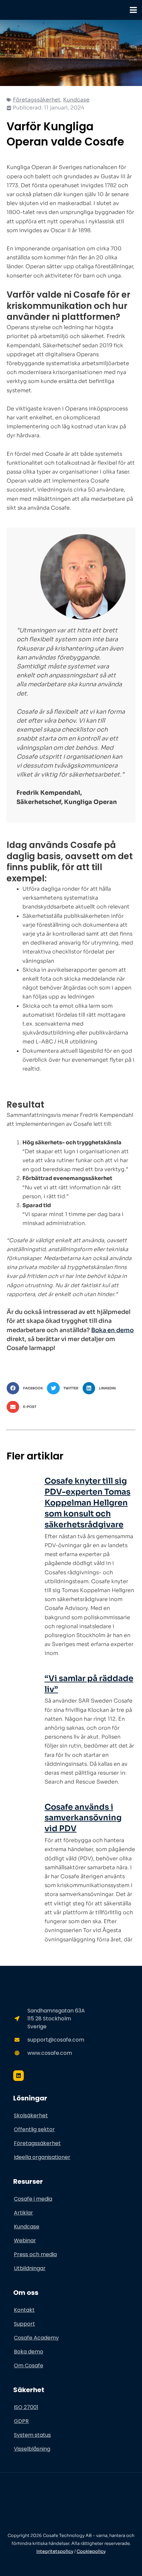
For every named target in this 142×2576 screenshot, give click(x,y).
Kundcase (76, 100)
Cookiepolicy (91, 2551)
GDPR (21, 2421)
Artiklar (23, 2213)
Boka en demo (112, 1330)
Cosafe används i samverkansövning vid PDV (83, 1818)
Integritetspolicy (55, 2551)
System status (32, 2435)
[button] (27, 1388)
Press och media (35, 2254)
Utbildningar (30, 2268)
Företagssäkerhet (37, 100)
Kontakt (24, 2310)
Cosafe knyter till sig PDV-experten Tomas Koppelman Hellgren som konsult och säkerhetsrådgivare (88, 1503)
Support (24, 2324)
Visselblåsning (32, 2449)
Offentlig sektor (34, 2129)
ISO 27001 (26, 2407)
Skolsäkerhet (31, 2115)
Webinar (25, 2240)
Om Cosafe (29, 2365)
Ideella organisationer (42, 2157)
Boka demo (29, 2352)
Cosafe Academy (36, 2338)
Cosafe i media (33, 2199)
